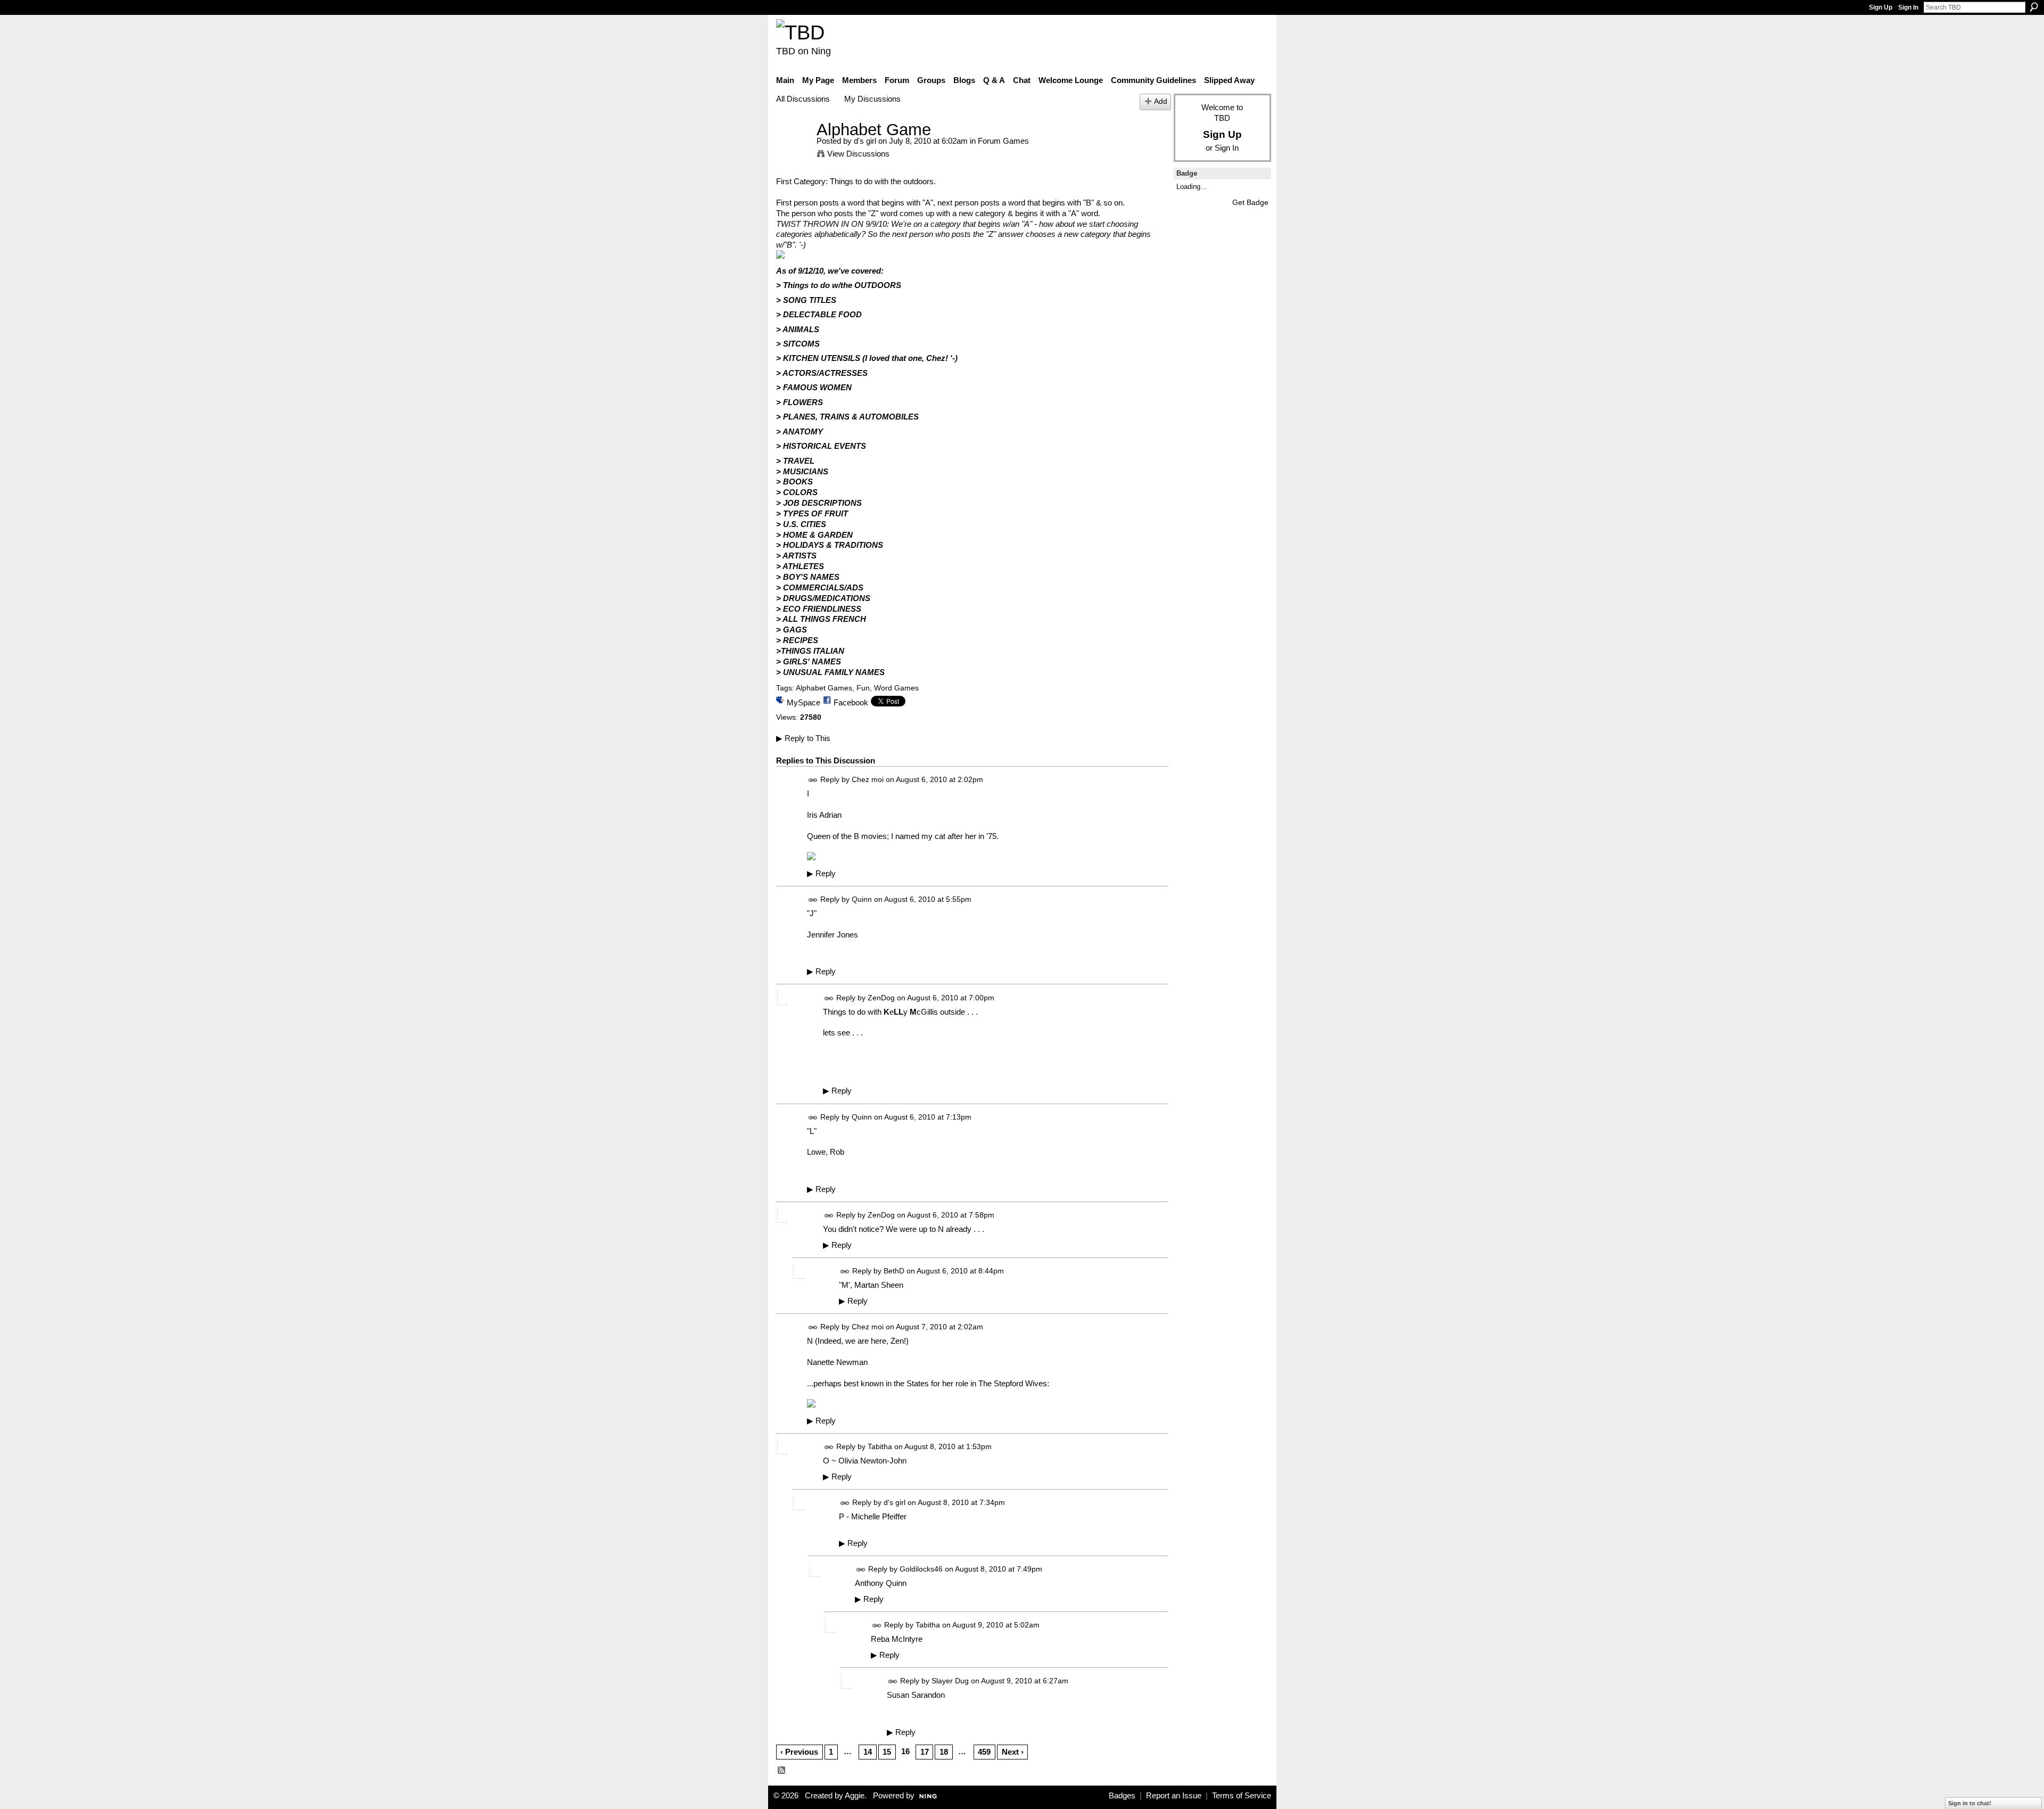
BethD (894, 1271)
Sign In (1908, 7)
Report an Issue (1174, 1796)
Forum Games (1003, 141)
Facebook (851, 702)
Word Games (896, 688)
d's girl (865, 141)
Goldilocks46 (921, 1569)
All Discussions (803, 99)
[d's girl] (793, 149)
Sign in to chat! (1970, 1803)
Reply (821, 874)
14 (868, 1752)
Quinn (862, 899)
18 (944, 1752)
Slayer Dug (950, 1681)
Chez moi (868, 779)
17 (925, 1752)
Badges (1122, 1796)
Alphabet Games (824, 688)
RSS (782, 1771)
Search (2034, 7)
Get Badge (1250, 202)
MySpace (803, 702)
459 (984, 1752)
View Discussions (858, 154)
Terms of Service (1242, 1796)
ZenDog (881, 998)
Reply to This (803, 738)
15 (887, 1752)
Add (1161, 101)
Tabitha (880, 1447)
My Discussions (872, 99)
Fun (863, 688)
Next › (1013, 1752)
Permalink (813, 780)
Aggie (855, 1796)
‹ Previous (799, 1752)
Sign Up (1881, 7)
